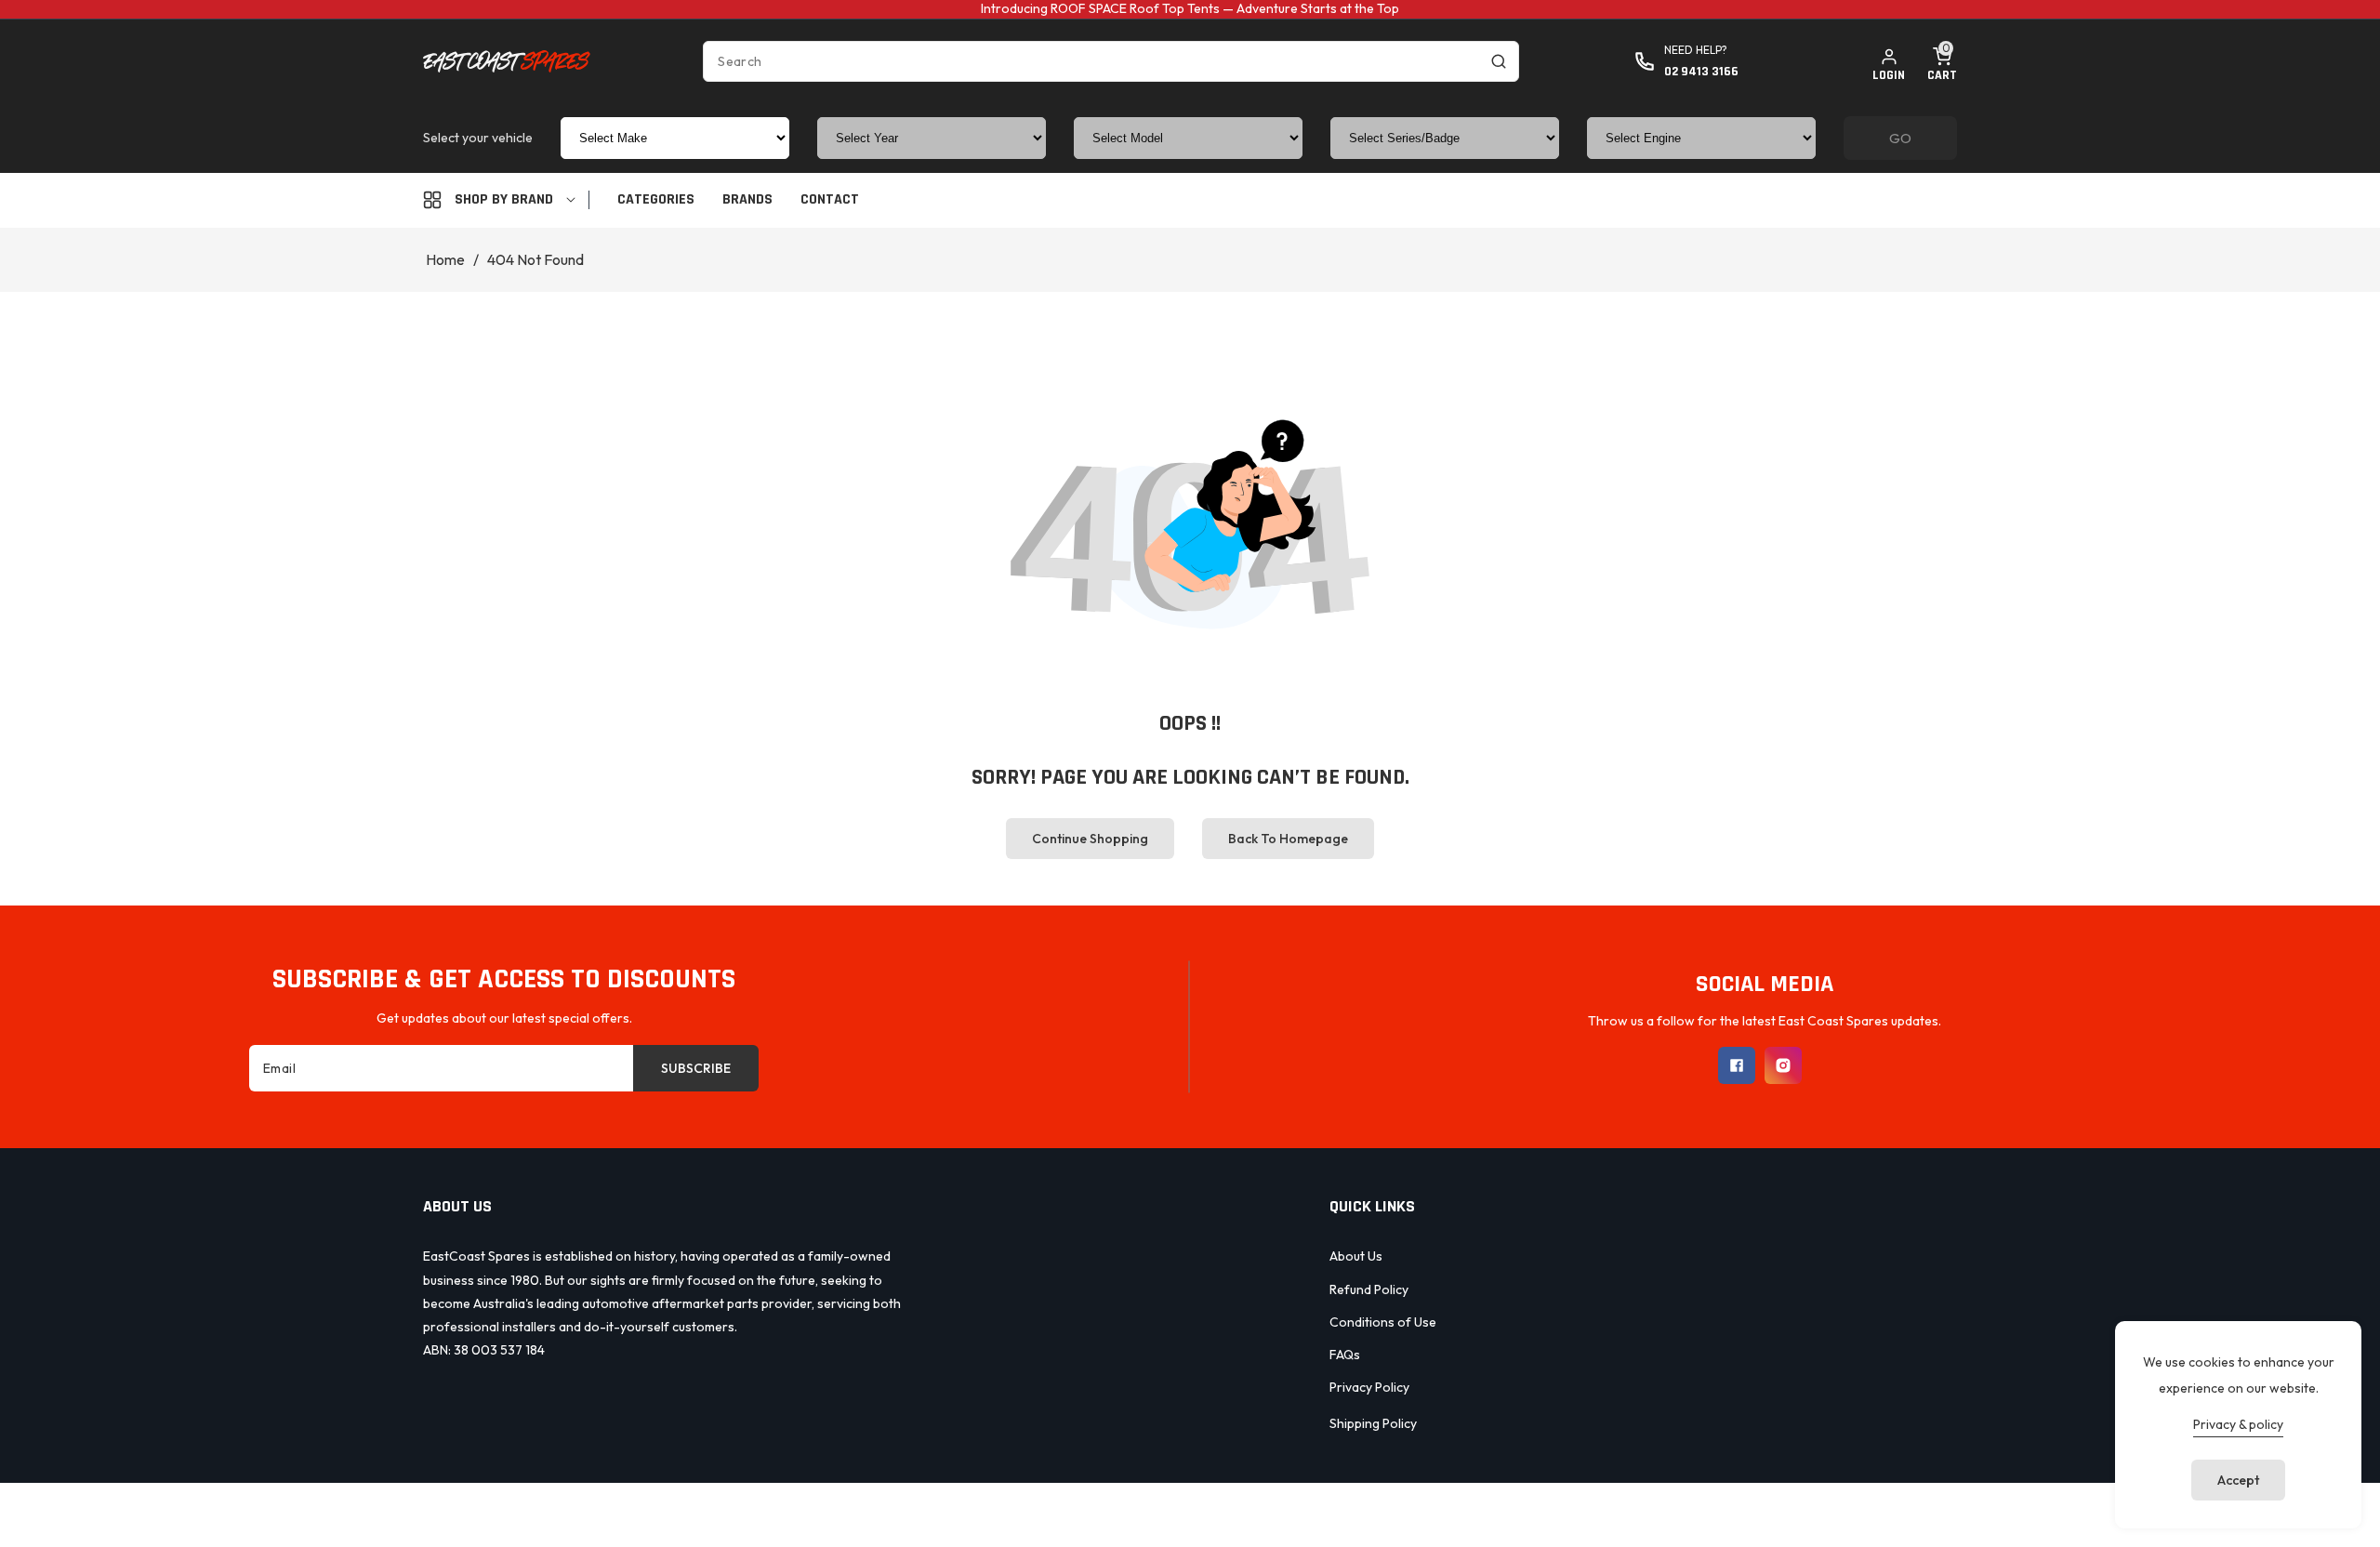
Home (445, 259)
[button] (1942, 61)
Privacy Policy (1369, 1387)
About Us (1356, 1256)
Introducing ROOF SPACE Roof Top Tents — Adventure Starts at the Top (1190, 8)
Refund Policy (1369, 1289)
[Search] (1499, 61)
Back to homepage (1288, 839)
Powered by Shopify (1272, 1512)
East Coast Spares (1150, 1512)
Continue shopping (1090, 839)
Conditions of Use (1383, 1322)
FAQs (1345, 1355)
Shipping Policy (1373, 1423)
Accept (2238, 1480)
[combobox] (1111, 61)
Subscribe (696, 1068)
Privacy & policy (2238, 1424)
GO (1900, 138)
